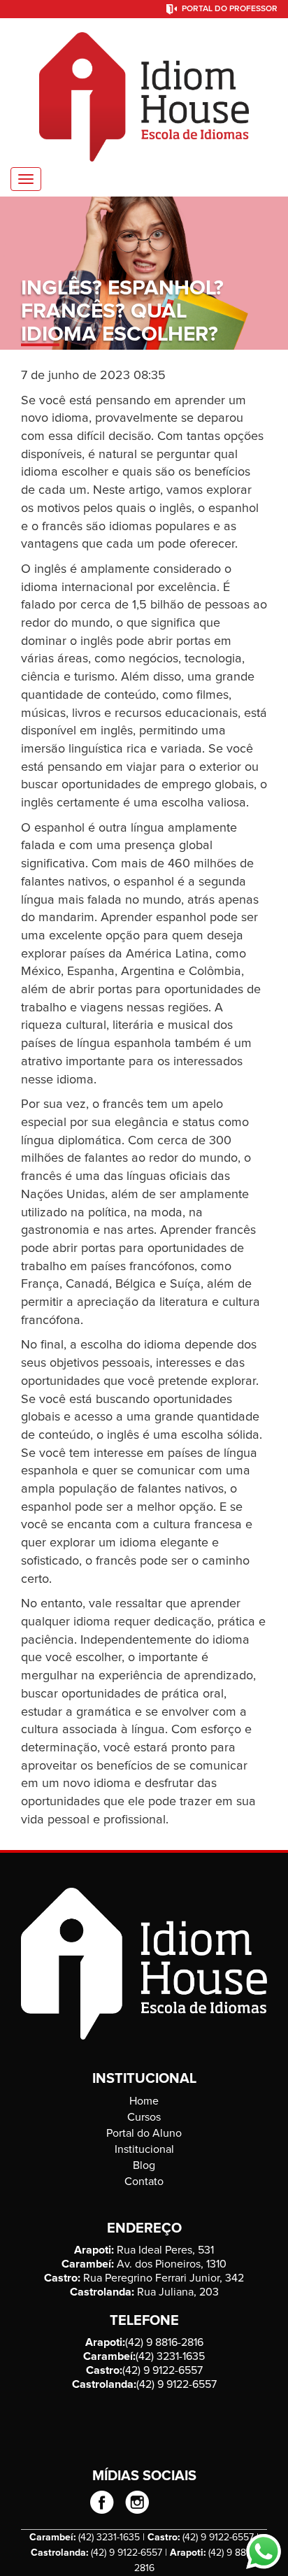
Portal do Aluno (144, 2133)
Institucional (144, 2149)
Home (144, 2101)
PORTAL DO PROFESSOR (230, 9)
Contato (144, 2182)
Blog (144, 2165)
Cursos (144, 2117)
